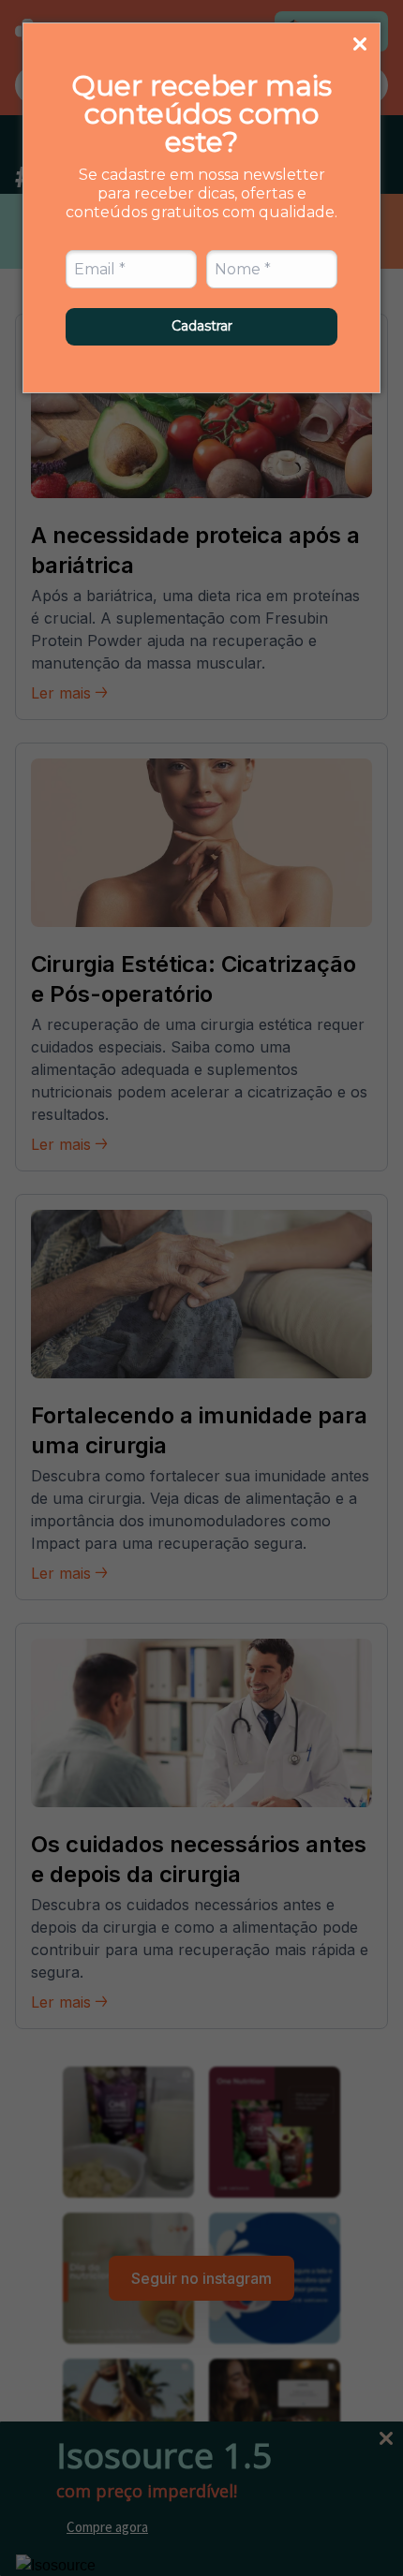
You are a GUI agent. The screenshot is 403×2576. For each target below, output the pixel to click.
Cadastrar (202, 326)
